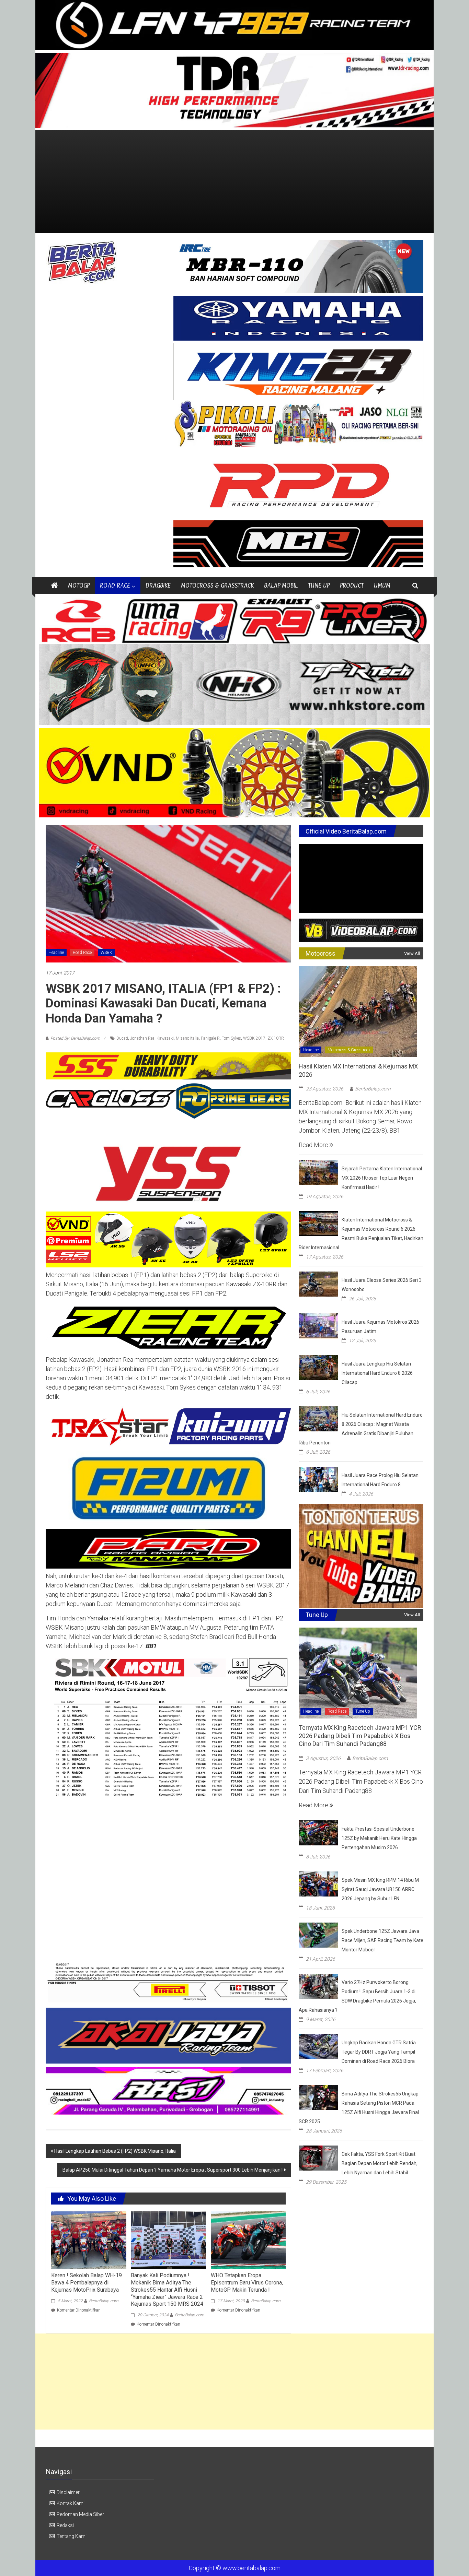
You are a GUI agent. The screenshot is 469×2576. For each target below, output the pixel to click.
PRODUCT (352, 585)
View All (412, 953)
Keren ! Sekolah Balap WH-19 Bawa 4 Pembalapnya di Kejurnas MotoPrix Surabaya (87, 2283)
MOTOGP (79, 585)
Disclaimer (68, 2492)
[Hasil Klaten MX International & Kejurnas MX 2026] (358, 1011)
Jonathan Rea (142, 1038)
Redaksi (65, 2525)
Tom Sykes (231, 1038)
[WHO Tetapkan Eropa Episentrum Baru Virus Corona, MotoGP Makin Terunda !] (248, 2239)
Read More (314, 1145)
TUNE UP (319, 585)
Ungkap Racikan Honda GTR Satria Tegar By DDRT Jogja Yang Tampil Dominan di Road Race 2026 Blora (379, 2052)
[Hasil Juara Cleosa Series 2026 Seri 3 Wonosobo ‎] (318, 1283)
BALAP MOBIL (281, 585)
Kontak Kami (71, 2503)
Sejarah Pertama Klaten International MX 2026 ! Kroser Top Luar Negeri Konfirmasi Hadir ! (382, 1178)
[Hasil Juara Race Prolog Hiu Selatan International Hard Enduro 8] (318, 1479)
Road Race (82, 953)
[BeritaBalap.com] (54, 586)
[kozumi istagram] (168, 1426)
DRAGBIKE (158, 585)
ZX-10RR (276, 1038)
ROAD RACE (115, 585)
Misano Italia (187, 1038)
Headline (56, 953)
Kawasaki (165, 1038)
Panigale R (210, 1038)
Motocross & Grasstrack (349, 1050)
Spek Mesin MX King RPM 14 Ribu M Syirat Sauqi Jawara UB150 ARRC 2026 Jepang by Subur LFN (380, 1889)
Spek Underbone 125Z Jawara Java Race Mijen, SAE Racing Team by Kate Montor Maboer (382, 1940)
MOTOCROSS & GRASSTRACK (217, 585)
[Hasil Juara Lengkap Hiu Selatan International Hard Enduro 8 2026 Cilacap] (318, 1367)
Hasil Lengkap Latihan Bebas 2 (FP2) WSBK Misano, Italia (115, 2151)
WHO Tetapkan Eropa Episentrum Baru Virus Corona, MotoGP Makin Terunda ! (247, 2283)
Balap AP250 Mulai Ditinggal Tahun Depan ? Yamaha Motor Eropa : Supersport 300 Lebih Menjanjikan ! (173, 2170)
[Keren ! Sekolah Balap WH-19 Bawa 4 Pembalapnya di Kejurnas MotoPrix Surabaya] (89, 2239)
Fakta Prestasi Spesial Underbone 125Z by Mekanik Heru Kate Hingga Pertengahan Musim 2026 (379, 1838)
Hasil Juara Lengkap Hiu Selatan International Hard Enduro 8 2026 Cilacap (377, 1373)
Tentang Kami (72, 2536)
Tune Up (363, 1711)
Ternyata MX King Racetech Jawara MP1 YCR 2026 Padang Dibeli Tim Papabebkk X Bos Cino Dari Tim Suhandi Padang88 (360, 1736)
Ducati (122, 1038)
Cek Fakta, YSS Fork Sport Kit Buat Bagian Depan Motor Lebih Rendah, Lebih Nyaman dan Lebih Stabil (380, 2163)
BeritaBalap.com (104, 2301)
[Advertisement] (235, 181)
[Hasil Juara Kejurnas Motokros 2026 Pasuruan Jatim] (318, 1325)
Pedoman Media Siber (80, 2514)
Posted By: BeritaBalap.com (75, 1038)
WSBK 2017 (254, 1038)
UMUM (382, 585)
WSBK (106, 953)
